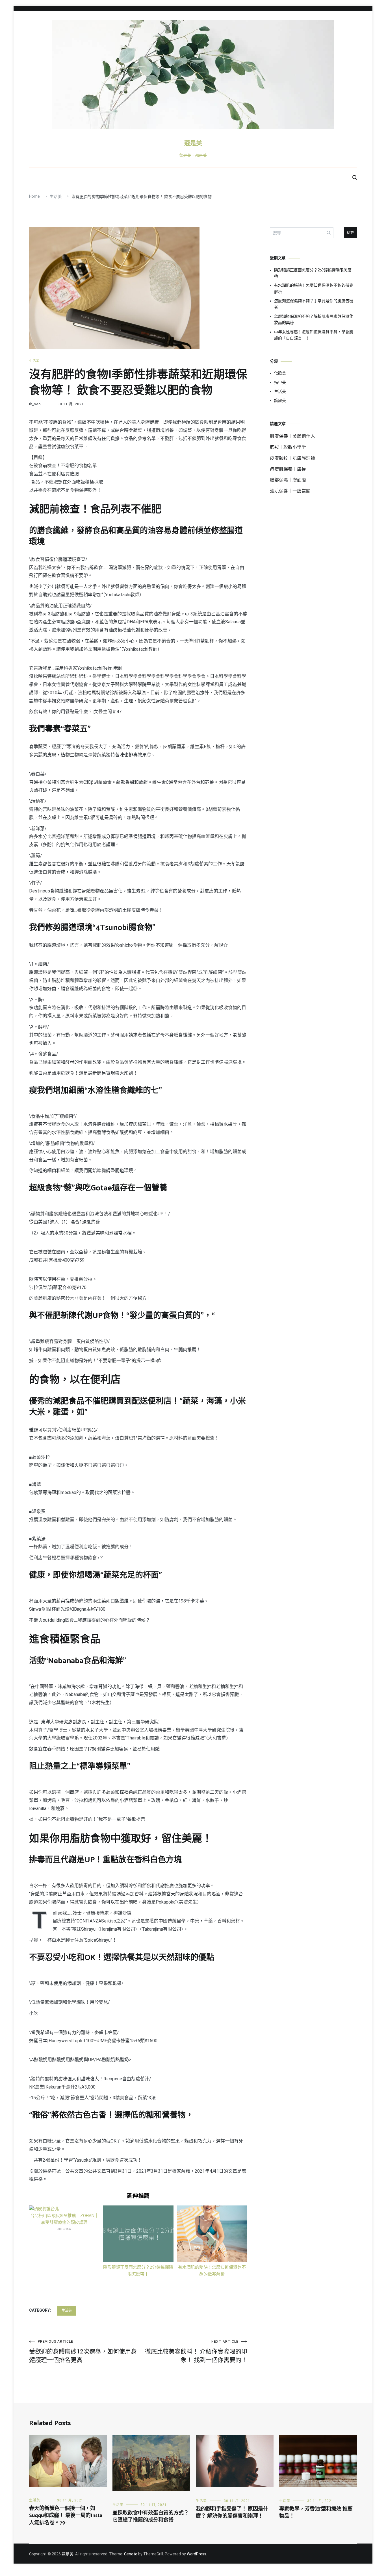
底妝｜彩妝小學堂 (288, 447)
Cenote (131, 2554)
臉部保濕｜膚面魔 (288, 480)
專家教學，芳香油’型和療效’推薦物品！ (316, 2513)
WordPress (197, 2554)
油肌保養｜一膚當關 (290, 491)
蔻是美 (193, 143)
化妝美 (280, 373)
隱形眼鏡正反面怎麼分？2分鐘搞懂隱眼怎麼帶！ (313, 273)
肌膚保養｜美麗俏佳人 (292, 436)
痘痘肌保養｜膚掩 (288, 469)
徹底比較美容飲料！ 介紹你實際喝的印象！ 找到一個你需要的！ (196, 2351)
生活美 (34, 361)
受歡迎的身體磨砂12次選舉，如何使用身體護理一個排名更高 (83, 2351)
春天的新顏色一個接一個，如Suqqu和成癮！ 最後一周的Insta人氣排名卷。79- (66, 2516)
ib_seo (35, 404)
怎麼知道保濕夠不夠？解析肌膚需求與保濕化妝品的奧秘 (314, 319)
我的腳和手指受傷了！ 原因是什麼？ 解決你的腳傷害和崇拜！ (232, 2513)
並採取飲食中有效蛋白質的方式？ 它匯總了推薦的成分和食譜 (151, 2517)
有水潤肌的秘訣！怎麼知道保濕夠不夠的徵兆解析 (314, 288)
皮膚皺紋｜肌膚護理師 (292, 458)
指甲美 (280, 382)
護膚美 (280, 400)
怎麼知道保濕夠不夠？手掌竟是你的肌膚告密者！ (314, 304)
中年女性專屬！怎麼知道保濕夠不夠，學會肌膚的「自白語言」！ (314, 335)
